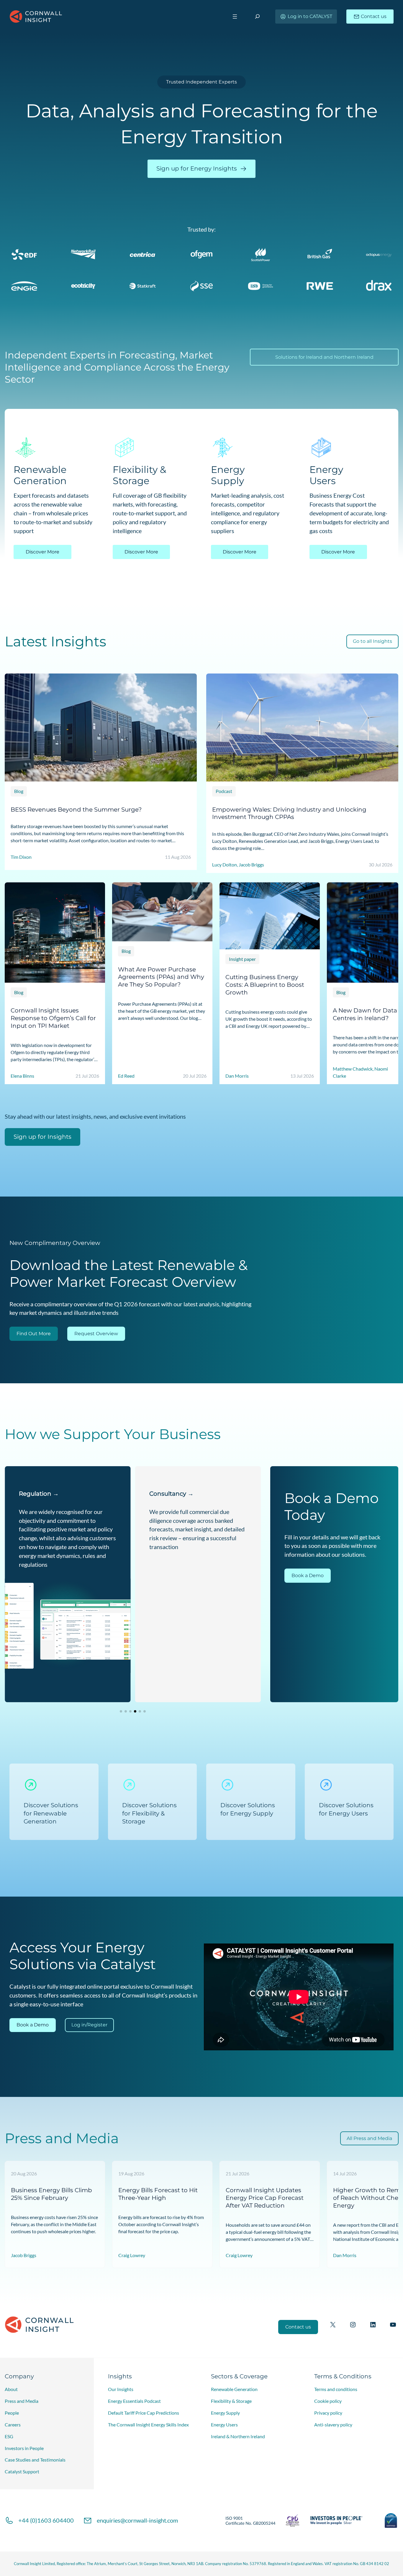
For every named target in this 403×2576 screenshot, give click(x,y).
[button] (121, 1711)
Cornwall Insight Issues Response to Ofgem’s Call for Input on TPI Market (53, 1018)
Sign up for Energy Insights (197, 168)
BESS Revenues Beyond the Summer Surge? (76, 809)
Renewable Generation (234, 2389)
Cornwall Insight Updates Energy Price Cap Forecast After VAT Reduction (265, 2198)
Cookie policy (328, 2401)
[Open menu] (235, 17)
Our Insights (121, 2389)
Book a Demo (308, 1575)
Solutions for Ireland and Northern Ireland (324, 357)
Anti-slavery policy (333, 2425)
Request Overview (96, 1334)
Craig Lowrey (132, 2255)
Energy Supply (225, 2413)
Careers (13, 2425)
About (11, 2389)
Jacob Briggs (24, 2255)
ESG (9, 2436)
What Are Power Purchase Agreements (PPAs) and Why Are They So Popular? (161, 977)
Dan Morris (345, 2255)
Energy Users (224, 2425)
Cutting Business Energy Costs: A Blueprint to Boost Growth (265, 985)
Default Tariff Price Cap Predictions (144, 2413)
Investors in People (24, 2448)
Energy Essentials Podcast (134, 2401)
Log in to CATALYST (310, 16)
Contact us (374, 16)
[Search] (257, 16)
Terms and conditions (336, 2389)
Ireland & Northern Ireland (238, 2436)
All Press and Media (369, 2138)
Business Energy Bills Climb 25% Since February (51, 2194)
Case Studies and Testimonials (35, 2460)
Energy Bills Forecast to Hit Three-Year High (158, 2194)
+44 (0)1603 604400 (46, 2520)
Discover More (42, 552)
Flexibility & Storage (231, 2401)
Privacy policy (328, 2413)
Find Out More (34, 1334)
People (12, 2413)
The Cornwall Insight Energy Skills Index (148, 2425)
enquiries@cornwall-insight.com (137, 2520)
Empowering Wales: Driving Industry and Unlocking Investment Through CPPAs (289, 813)
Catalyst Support (22, 2471)
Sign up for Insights (42, 1137)
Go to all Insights (372, 641)
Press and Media (22, 2401)
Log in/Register (89, 2025)
